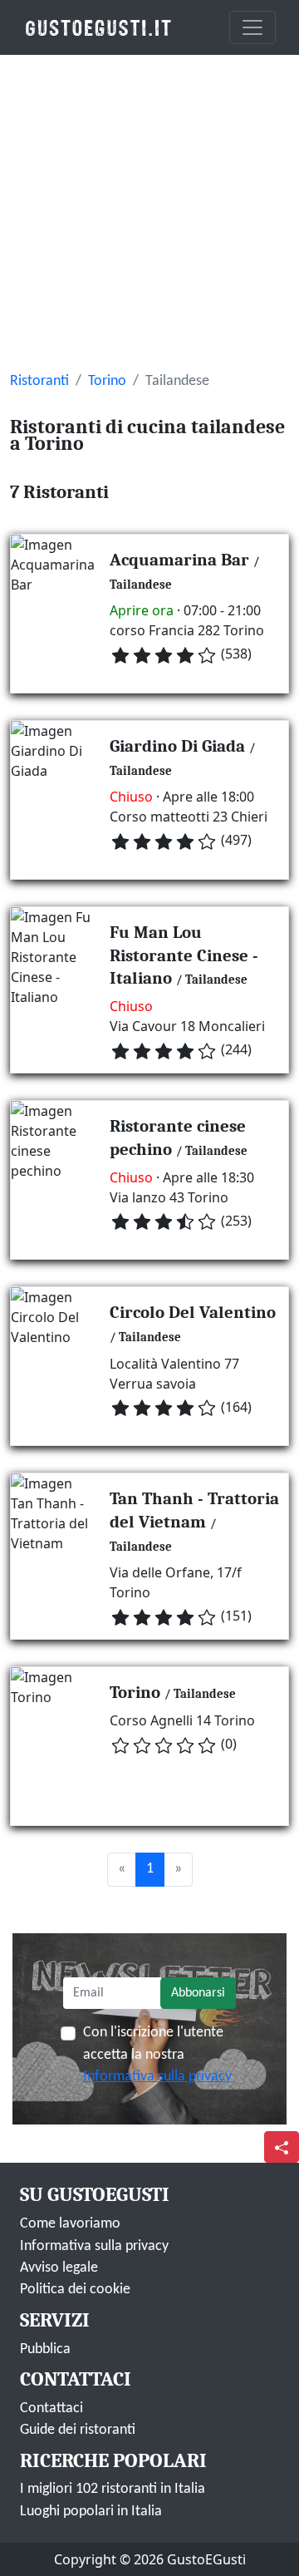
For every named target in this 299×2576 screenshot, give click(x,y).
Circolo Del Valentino (193, 1312)
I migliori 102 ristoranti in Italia (113, 2489)
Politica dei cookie (75, 2290)
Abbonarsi (198, 1993)
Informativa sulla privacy (157, 2077)
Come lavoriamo (70, 2224)
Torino (107, 381)
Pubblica (45, 2349)
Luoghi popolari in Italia (91, 2512)
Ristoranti (39, 381)
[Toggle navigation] (252, 27)
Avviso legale (59, 2268)
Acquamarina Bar (179, 560)
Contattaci (51, 2408)
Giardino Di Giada (177, 746)
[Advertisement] (149, 213)
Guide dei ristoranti (78, 2430)
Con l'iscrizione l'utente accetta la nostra (157, 2055)
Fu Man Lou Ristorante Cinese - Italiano (184, 955)
